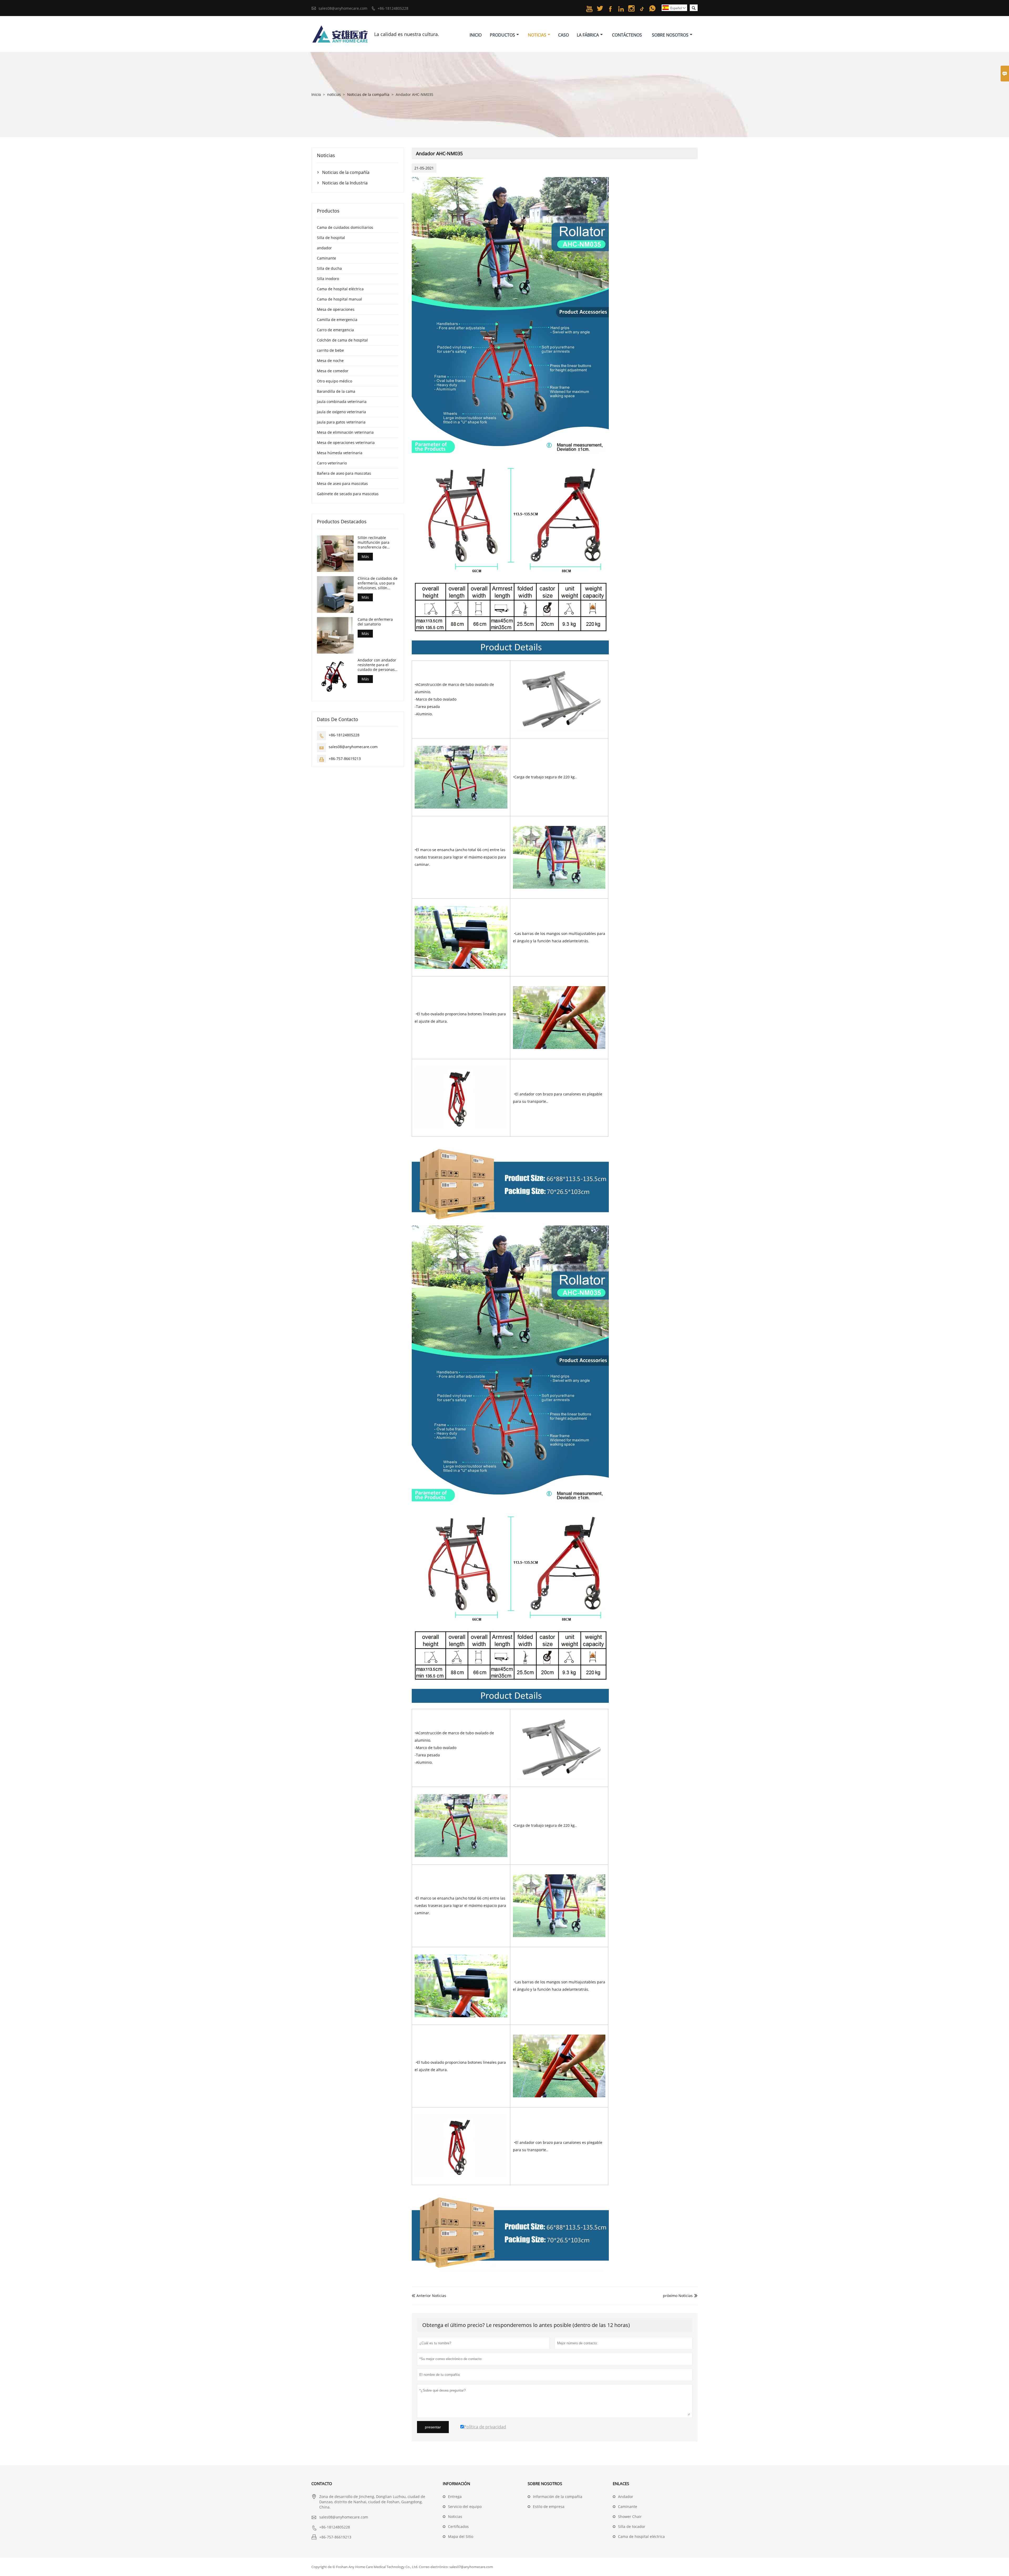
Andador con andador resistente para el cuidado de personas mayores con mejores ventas (377, 665)
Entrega (455, 2497)
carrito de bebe (330, 350)
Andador (626, 2497)
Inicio (476, 35)
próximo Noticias (678, 2296)
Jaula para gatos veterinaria (341, 422)
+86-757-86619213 (345, 759)
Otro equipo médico (334, 381)
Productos (502, 35)
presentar (433, 2427)
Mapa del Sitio (461, 2536)
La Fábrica (588, 35)
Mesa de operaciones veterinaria (346, 443)
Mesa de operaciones (336, 309)
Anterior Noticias (429, 2296)
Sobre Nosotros (670, 35)
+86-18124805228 (393, 8)
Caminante (326, 258)
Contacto (322, 2484)
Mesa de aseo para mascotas (342, 483)
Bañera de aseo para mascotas (344, 473)
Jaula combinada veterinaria (342, 402)
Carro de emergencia (335, 330)
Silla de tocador (632, 2526)
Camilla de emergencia (337, 320)
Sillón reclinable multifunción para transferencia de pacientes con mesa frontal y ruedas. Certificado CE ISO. (375, 542)
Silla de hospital (331, 238)
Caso (563, 35)
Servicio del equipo (465, 2507)
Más (365, 557)
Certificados (458, 2526)
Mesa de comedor (333, 371)
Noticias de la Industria (345, 183)
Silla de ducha (329, 268)
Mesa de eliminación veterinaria (345, 432)
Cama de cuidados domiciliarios (345, 227)
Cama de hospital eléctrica (340, 289)
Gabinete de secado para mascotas (348, 494)
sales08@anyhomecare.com (343, 8)
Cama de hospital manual (339, 299)
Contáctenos (627, 35)
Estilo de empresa (549, 2507)
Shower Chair (630, 2516)
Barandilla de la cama (336, 391)
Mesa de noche (330, 361)
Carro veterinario (332, 463)
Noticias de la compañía (368, 94)
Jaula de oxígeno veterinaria (341, 412)
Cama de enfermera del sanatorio (375, 622)
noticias (334, 94)
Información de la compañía (558, 2497)
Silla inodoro (328, 279)
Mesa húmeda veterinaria (340, 453)
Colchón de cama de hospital (342, 340)
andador (324, 248)
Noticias (537, 35)
